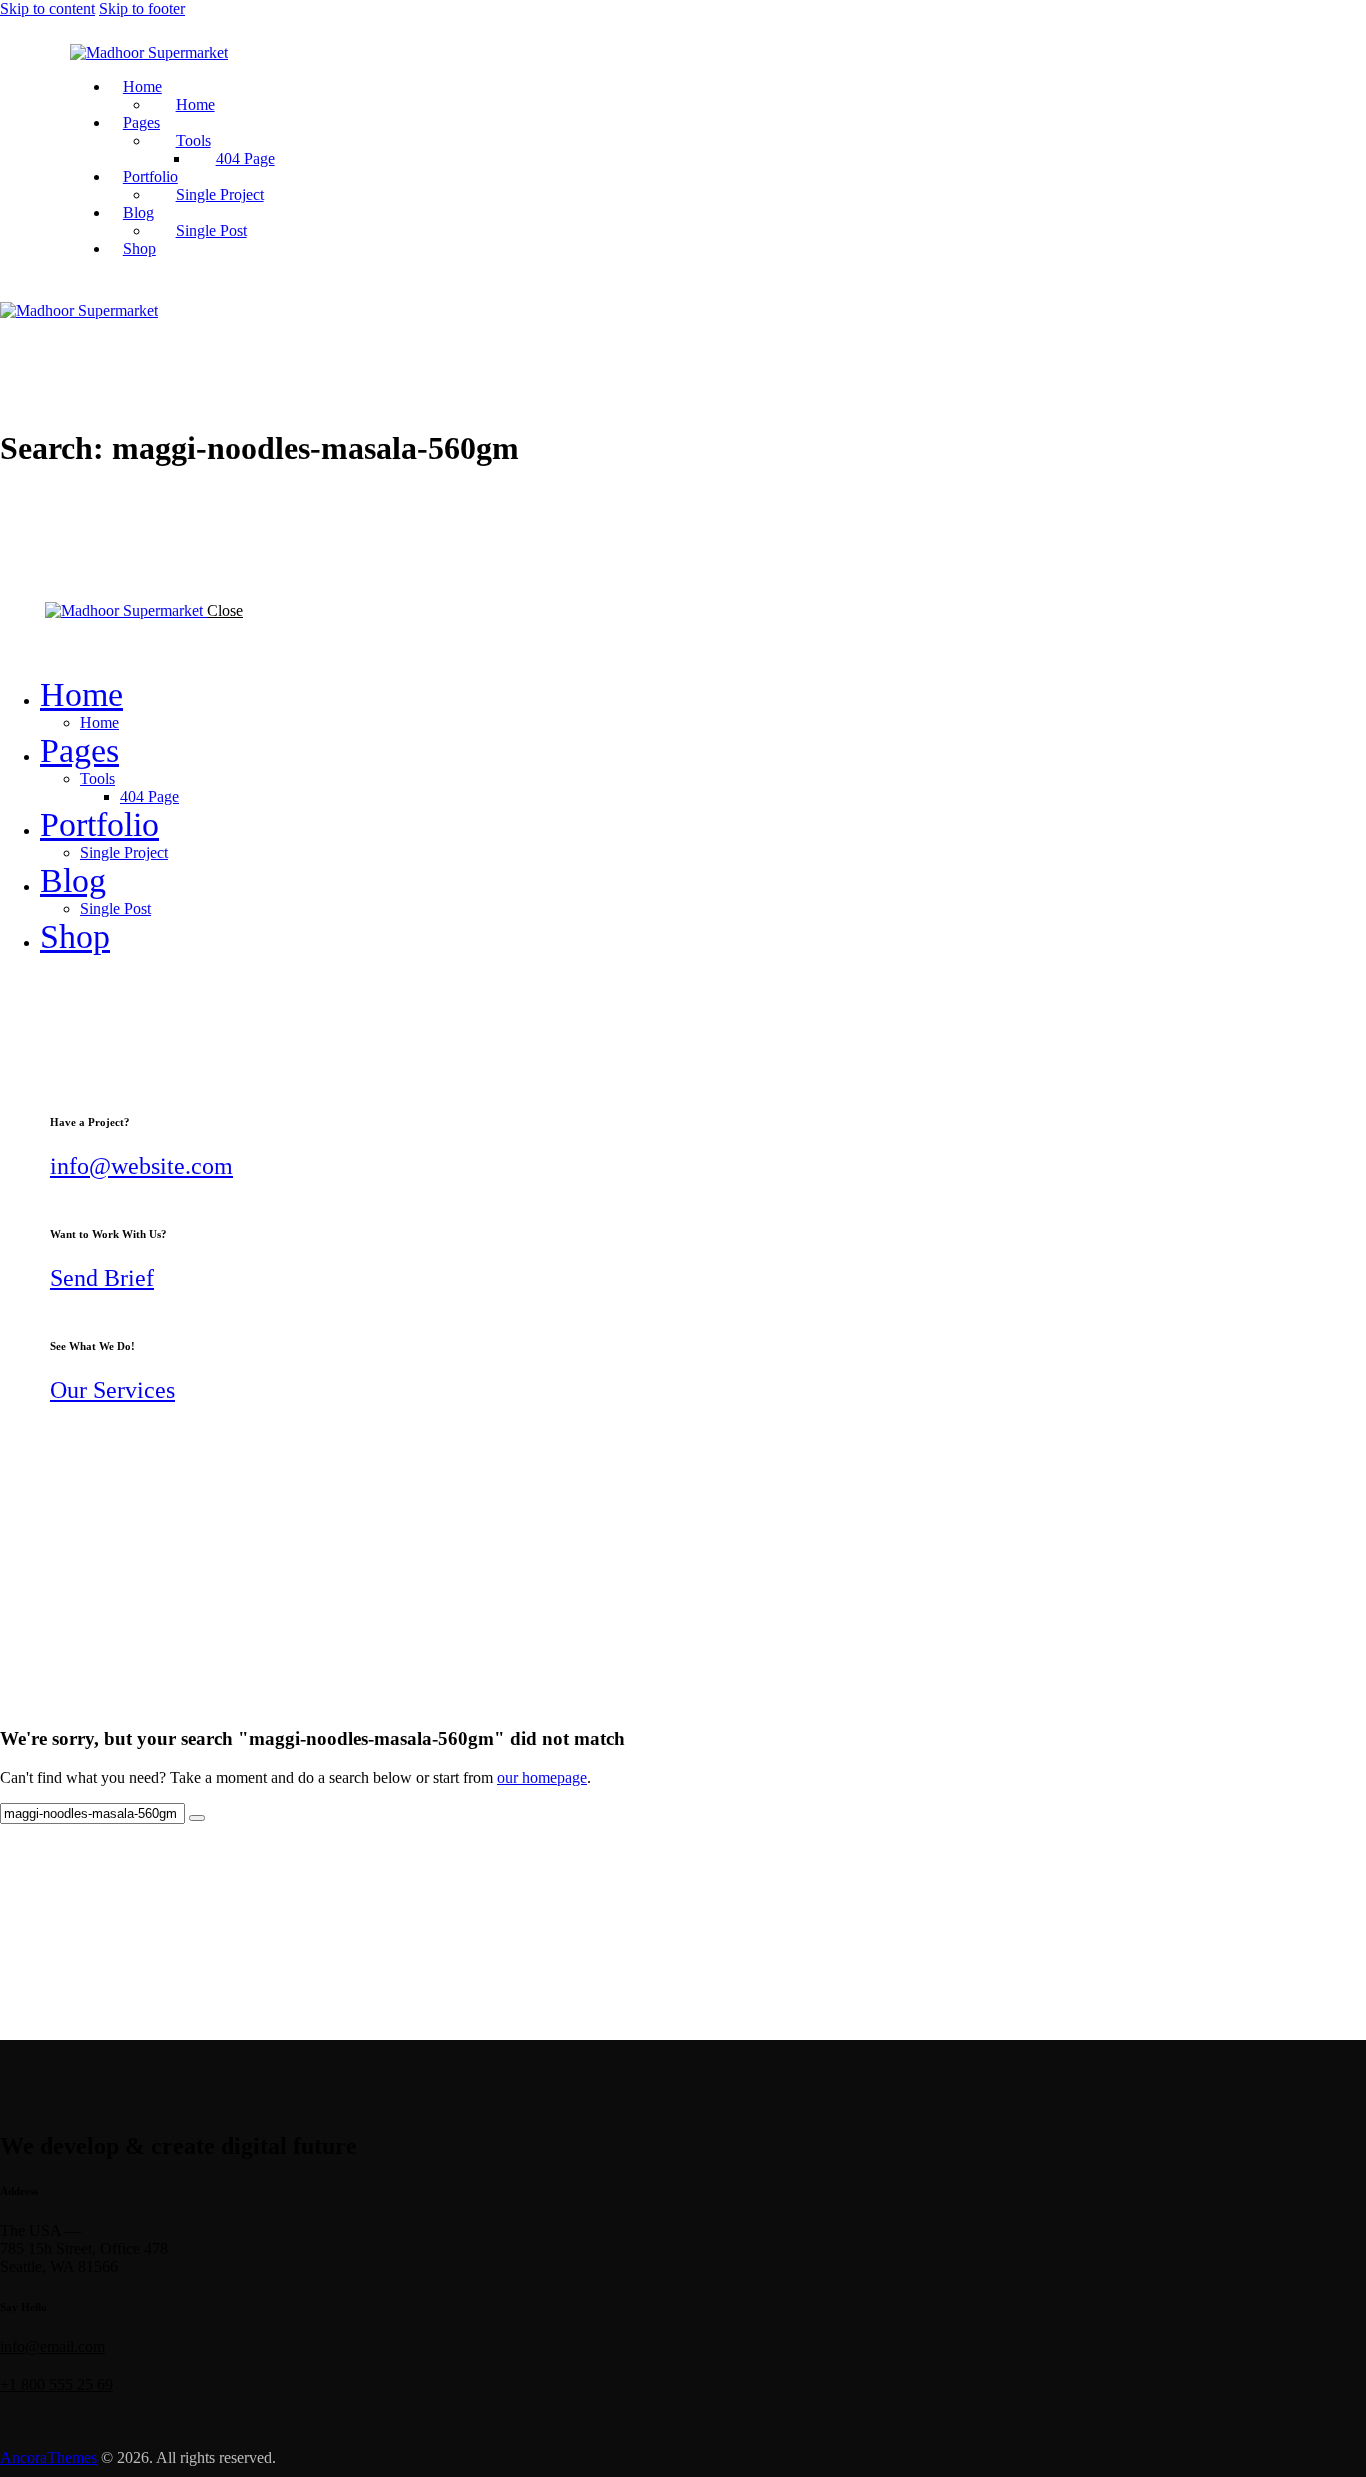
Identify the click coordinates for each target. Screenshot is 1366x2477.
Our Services (112, 1390)
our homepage (542, 1777)
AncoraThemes (48, 2457)
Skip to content (47, 8)
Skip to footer (142, 8)
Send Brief (102, 1278)
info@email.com (52, 2346)
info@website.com (141, 1166)
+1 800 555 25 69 (56, 2384)
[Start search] (197, 1818)
